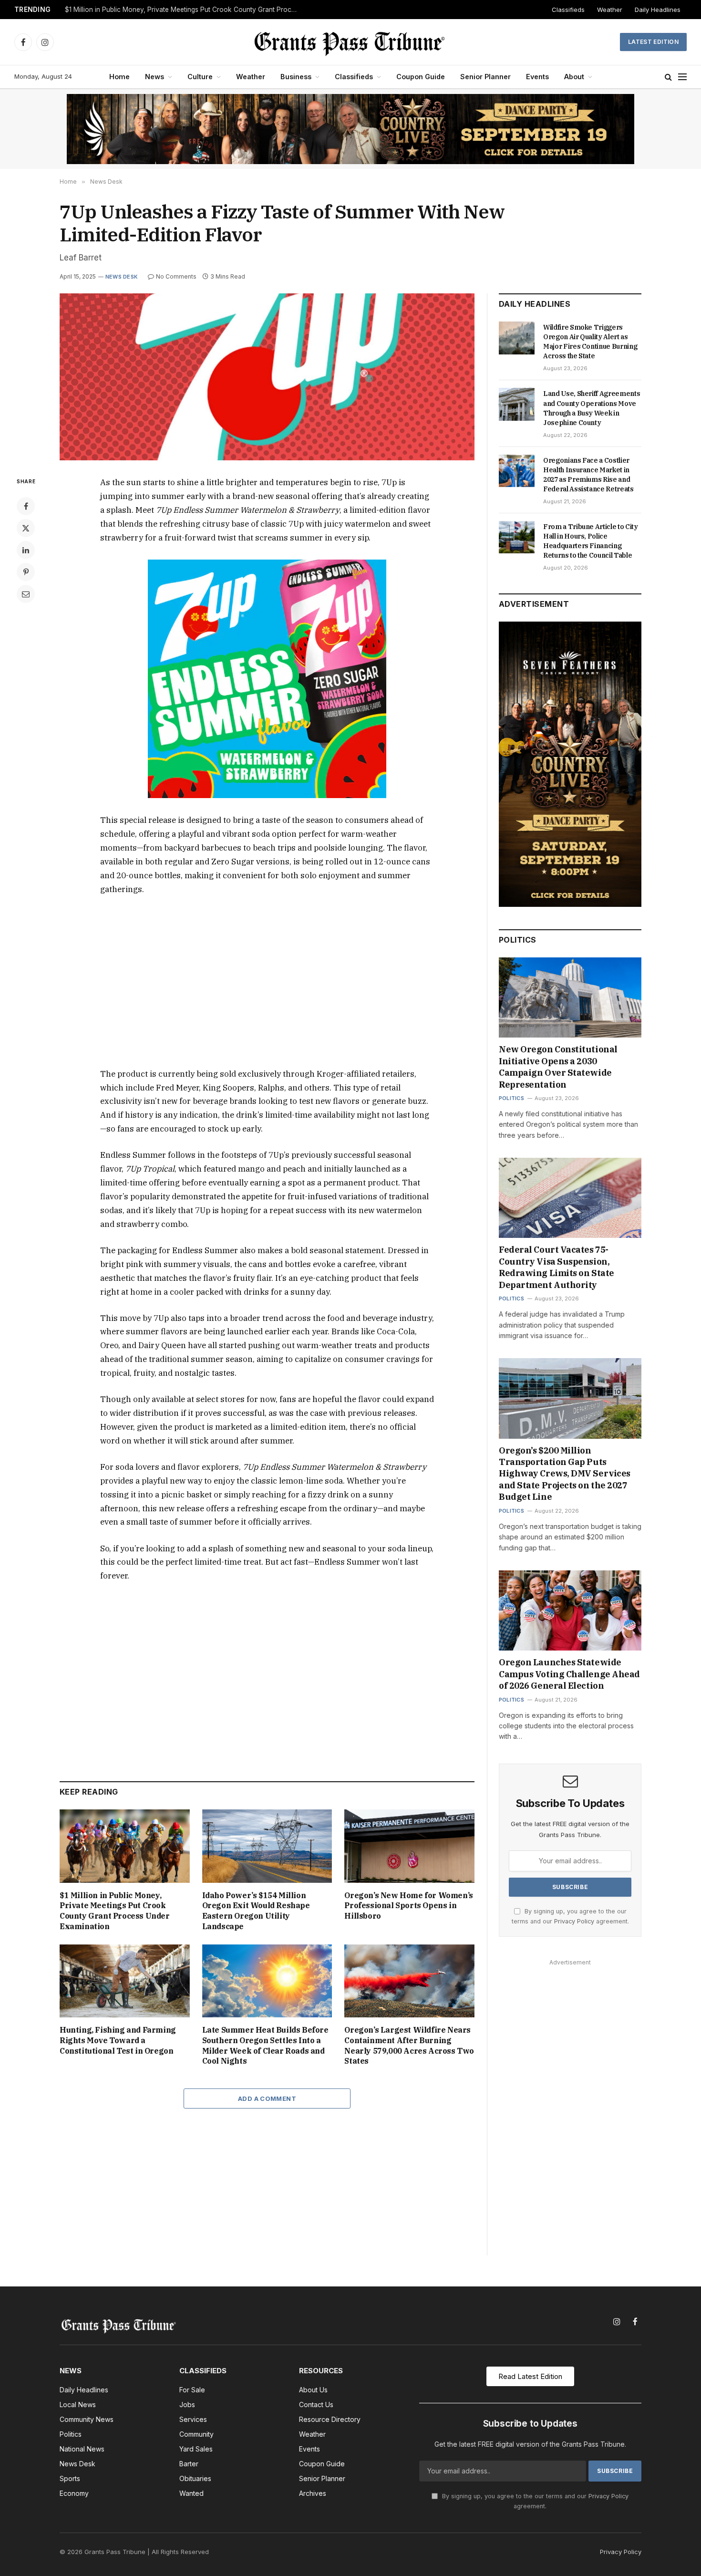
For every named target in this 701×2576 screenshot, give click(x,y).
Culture (200, 77)
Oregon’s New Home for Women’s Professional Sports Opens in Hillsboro (408, 1906)
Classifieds (568, 10)
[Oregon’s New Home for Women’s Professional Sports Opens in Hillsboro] (409, 1846)
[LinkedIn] (26, 550)
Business (296, 77)
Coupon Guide (421, 77)
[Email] (26, 594)
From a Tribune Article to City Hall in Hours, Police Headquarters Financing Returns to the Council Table (591, 541)
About (574, 77)
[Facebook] (26, 506)
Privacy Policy (574, 1921)
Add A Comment (267, 2098)
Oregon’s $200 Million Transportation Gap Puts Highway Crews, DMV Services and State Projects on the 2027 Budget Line (565, 1474)
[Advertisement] (267, 982)
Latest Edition (653, 42)
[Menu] (682, 77)
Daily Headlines (658, 10)
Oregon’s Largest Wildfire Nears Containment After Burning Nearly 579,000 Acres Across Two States (409, 2045)
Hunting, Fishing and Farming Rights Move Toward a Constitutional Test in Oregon (118, 2040)
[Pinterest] (26, 572)
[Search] (668, 77)
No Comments (176, 276)
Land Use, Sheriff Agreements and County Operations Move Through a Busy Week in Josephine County (592, 408)
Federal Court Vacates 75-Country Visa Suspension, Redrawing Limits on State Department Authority (557, 1267)
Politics (511, 1098)
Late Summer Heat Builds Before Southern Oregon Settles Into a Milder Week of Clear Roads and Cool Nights (265, 2045)
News (155, 77)
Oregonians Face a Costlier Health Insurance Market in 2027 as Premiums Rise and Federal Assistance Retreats (588, 475)
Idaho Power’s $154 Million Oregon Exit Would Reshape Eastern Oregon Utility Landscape (256, 1911)
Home (119, 77)
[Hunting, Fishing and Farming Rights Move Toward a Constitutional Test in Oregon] (125, 1981)
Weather (610, 10)
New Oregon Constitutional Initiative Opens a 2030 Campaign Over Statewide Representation (558, 1067)
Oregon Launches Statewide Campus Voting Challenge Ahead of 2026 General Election (569, 1674)
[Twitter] (26, 528)
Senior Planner (485, 77)
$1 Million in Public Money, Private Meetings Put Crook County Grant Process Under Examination (184, 10)
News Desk (122, 277)
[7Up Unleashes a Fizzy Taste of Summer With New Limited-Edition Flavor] (267, 377)
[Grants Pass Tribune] (351, 42)
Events (537, 77)
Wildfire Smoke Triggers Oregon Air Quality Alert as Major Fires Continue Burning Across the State (590, 342)
